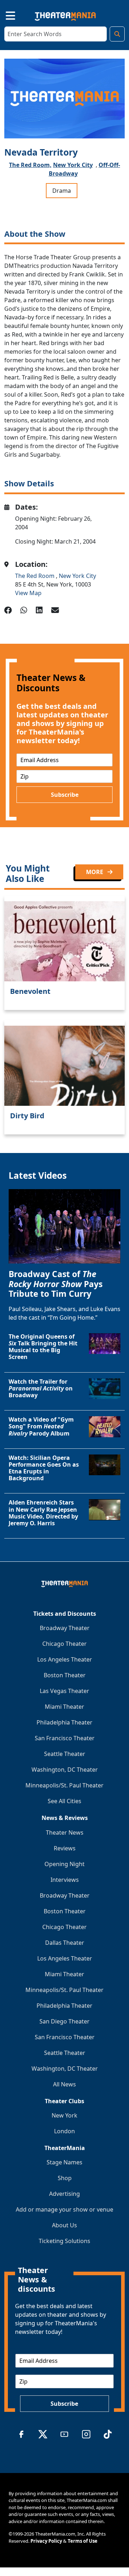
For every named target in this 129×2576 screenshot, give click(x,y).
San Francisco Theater (65, 1738)
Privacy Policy (46, 2541)
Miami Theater (64, 1707)
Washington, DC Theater (65, 1770)
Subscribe (65, 795)
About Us (64, 2225)
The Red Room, (30, 165)
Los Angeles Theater (65, 1659)
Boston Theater (65, 1675)
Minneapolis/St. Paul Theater (64, 1785)
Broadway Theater (65, 1628)
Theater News (65, 1832)
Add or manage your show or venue (64, 2209)
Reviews (65, 1848)
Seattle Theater (65, 1754)
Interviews (65, 1880)
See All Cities (64, 1801)
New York (64, 2115)
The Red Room (35, 576)
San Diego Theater (64, 2021)
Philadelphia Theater (64, 1722)
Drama (62, 191)
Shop (65, 2178)
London (64, 2131)
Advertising (64, 2194)
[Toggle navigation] (4, 15)
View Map (28, 593)
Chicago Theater (64, 1644)
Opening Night (64, 1864)
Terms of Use (83, 2541)
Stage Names (64, 2162)
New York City (73, 165)
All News (64, 2084)
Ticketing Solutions (64, 2241)
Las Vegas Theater (64, 1691)
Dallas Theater (65, 1943)
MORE (95, 872)
